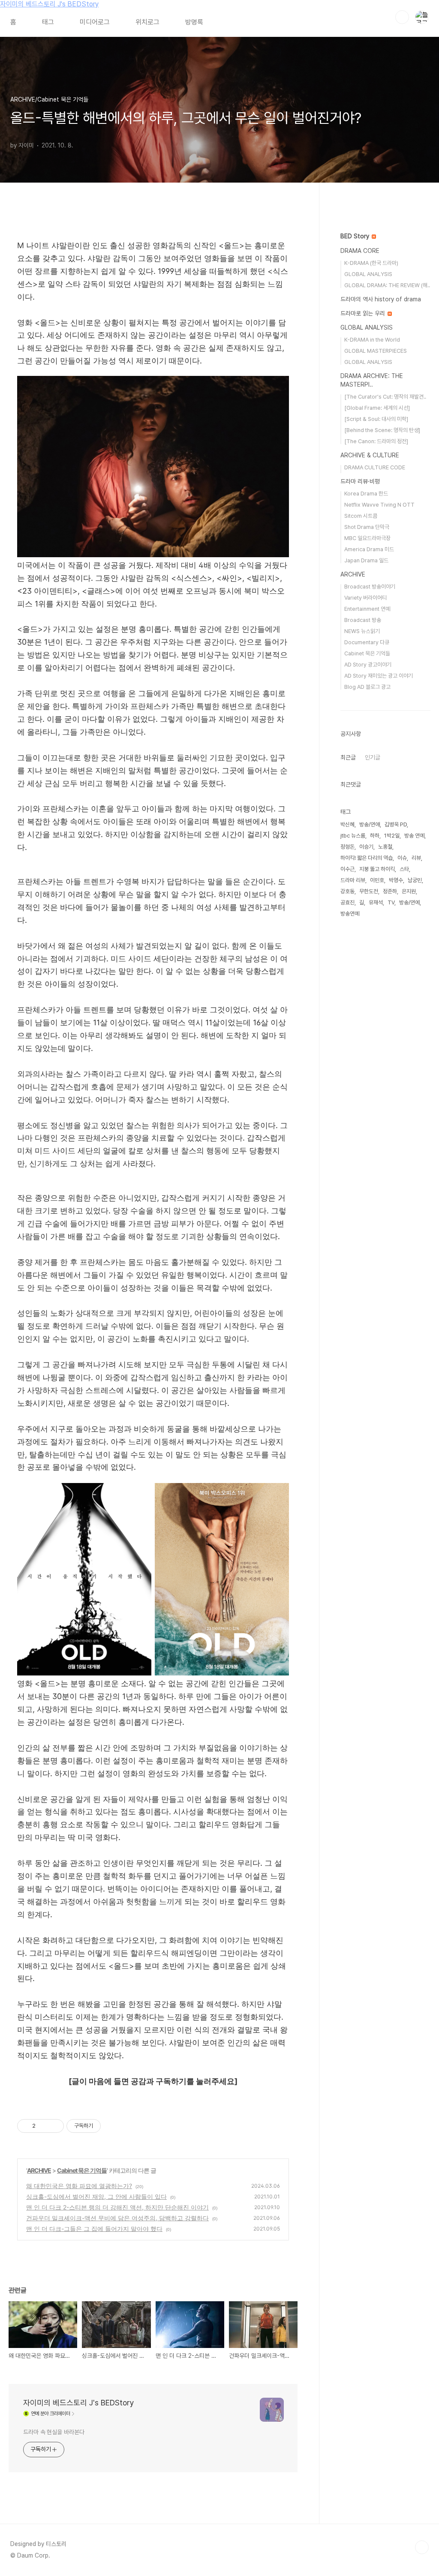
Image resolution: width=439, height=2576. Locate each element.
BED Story (356, 236)
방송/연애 (370, 824)
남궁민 (415, 880)
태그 (48, 22)
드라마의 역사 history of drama (381, 299)
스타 (404, 869)
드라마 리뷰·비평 (360, 481)
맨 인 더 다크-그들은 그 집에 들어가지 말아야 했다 (94, 2229)
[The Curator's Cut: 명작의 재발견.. (385, 397)
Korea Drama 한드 (366, 494)
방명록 (194, 22)
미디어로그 (95, 22)
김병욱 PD (396, 824)
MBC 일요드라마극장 (367, 538)
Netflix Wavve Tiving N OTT (379, 505)
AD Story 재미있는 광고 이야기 (379, 676)
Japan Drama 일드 (366, 560)
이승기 (366, 847)
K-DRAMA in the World (372, 340)
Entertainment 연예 (367, 609)
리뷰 (416, 858)
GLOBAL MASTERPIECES (376, 351)
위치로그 (147, 22)
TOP (422, 2547)
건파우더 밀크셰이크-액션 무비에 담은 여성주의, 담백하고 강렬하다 (117, 2218)
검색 (402, 17)
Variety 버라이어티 (365, 598)
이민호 (377, 880)
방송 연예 (414, 836)
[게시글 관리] (54, 2126)
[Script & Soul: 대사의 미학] (376, 419)
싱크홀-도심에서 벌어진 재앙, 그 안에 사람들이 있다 (96, 2196)
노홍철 (385, 847)
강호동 (347, 891)
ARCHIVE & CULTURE (370, 455)
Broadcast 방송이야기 (370, 587)
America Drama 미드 (369, 549)
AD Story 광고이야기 (368, 665)
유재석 (376, 902)
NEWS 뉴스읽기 (362, 631)
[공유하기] (44, 2126)
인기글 (373, 757)
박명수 (396, 880)
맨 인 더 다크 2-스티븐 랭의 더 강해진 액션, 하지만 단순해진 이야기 (117, 2207)
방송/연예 (409, 902)
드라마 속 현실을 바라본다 (54, 2432)
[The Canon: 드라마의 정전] (376, 441)
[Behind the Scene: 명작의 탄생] (382, 430)
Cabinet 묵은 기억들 (82, 2170)
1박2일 (392, 836)
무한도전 (369, 891)
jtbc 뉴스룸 (353, 836)
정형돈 (347, 847)
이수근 (347, 869)
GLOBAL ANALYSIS (368, 274)
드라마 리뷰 (353, 880)
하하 (375, 836)
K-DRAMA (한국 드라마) (371, 263)
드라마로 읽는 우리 (364, 313)
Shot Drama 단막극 (367, 527)
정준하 (390, 891)
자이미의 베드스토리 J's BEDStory (49, 4)
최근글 (348, 757)
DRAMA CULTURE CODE (375, 467)
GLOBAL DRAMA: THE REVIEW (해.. (387, 285)
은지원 (409, 891)
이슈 (402, 858)
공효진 (347, 902)
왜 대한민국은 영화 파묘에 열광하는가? (79, 2186)
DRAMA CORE (360, 251)
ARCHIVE (39, 2170)
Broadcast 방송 (363, 620)
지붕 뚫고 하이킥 (377, 869)
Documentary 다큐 (367, 642)
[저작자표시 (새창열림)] (105, 2126)
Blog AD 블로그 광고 (367, 687)
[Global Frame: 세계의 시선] (377, 408)
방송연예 (350, 914)
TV (391, 902)
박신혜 (347, 824)
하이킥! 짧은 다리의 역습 (367, 858)
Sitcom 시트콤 (361, 516)
